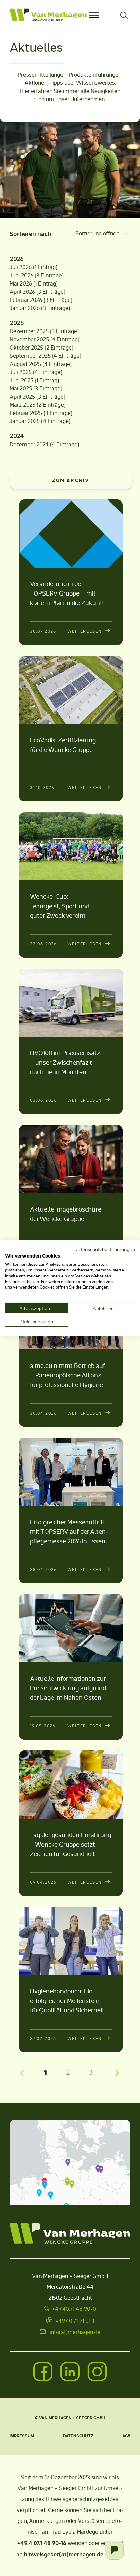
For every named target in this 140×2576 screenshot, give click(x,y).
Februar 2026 (26, 300)
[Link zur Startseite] (48, 15)
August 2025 (25, 364)
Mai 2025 (21, 388)
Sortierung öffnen (97, 233)
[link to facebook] (43, 2372)
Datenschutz (78, 2435)
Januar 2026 (25, 308)
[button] (68, 2162)
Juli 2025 (21, 372)
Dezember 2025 (29, 331)
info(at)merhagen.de (75, 2332)
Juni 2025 (21, 380)
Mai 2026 (21, 283)
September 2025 (30, 356)
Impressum (22, 2435)
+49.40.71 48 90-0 (74, 2308)
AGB (126, 2435)
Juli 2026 (21, 267)
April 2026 (22, 291)
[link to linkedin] (70, 2372)
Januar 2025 (25, 421)
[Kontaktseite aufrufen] (114, 2550)
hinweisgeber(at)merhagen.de (64, 2554)
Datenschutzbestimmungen (105, 1249)
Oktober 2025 (26, 347)
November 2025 (29, 339)
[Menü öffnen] (94, 15)
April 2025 (22, 396)
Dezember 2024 (29, 444)
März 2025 (22, 405)
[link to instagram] (97, 2372)
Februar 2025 (26, 413)
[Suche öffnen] (124, 15)
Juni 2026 (21, 275)
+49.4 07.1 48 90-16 (42, 2543)
